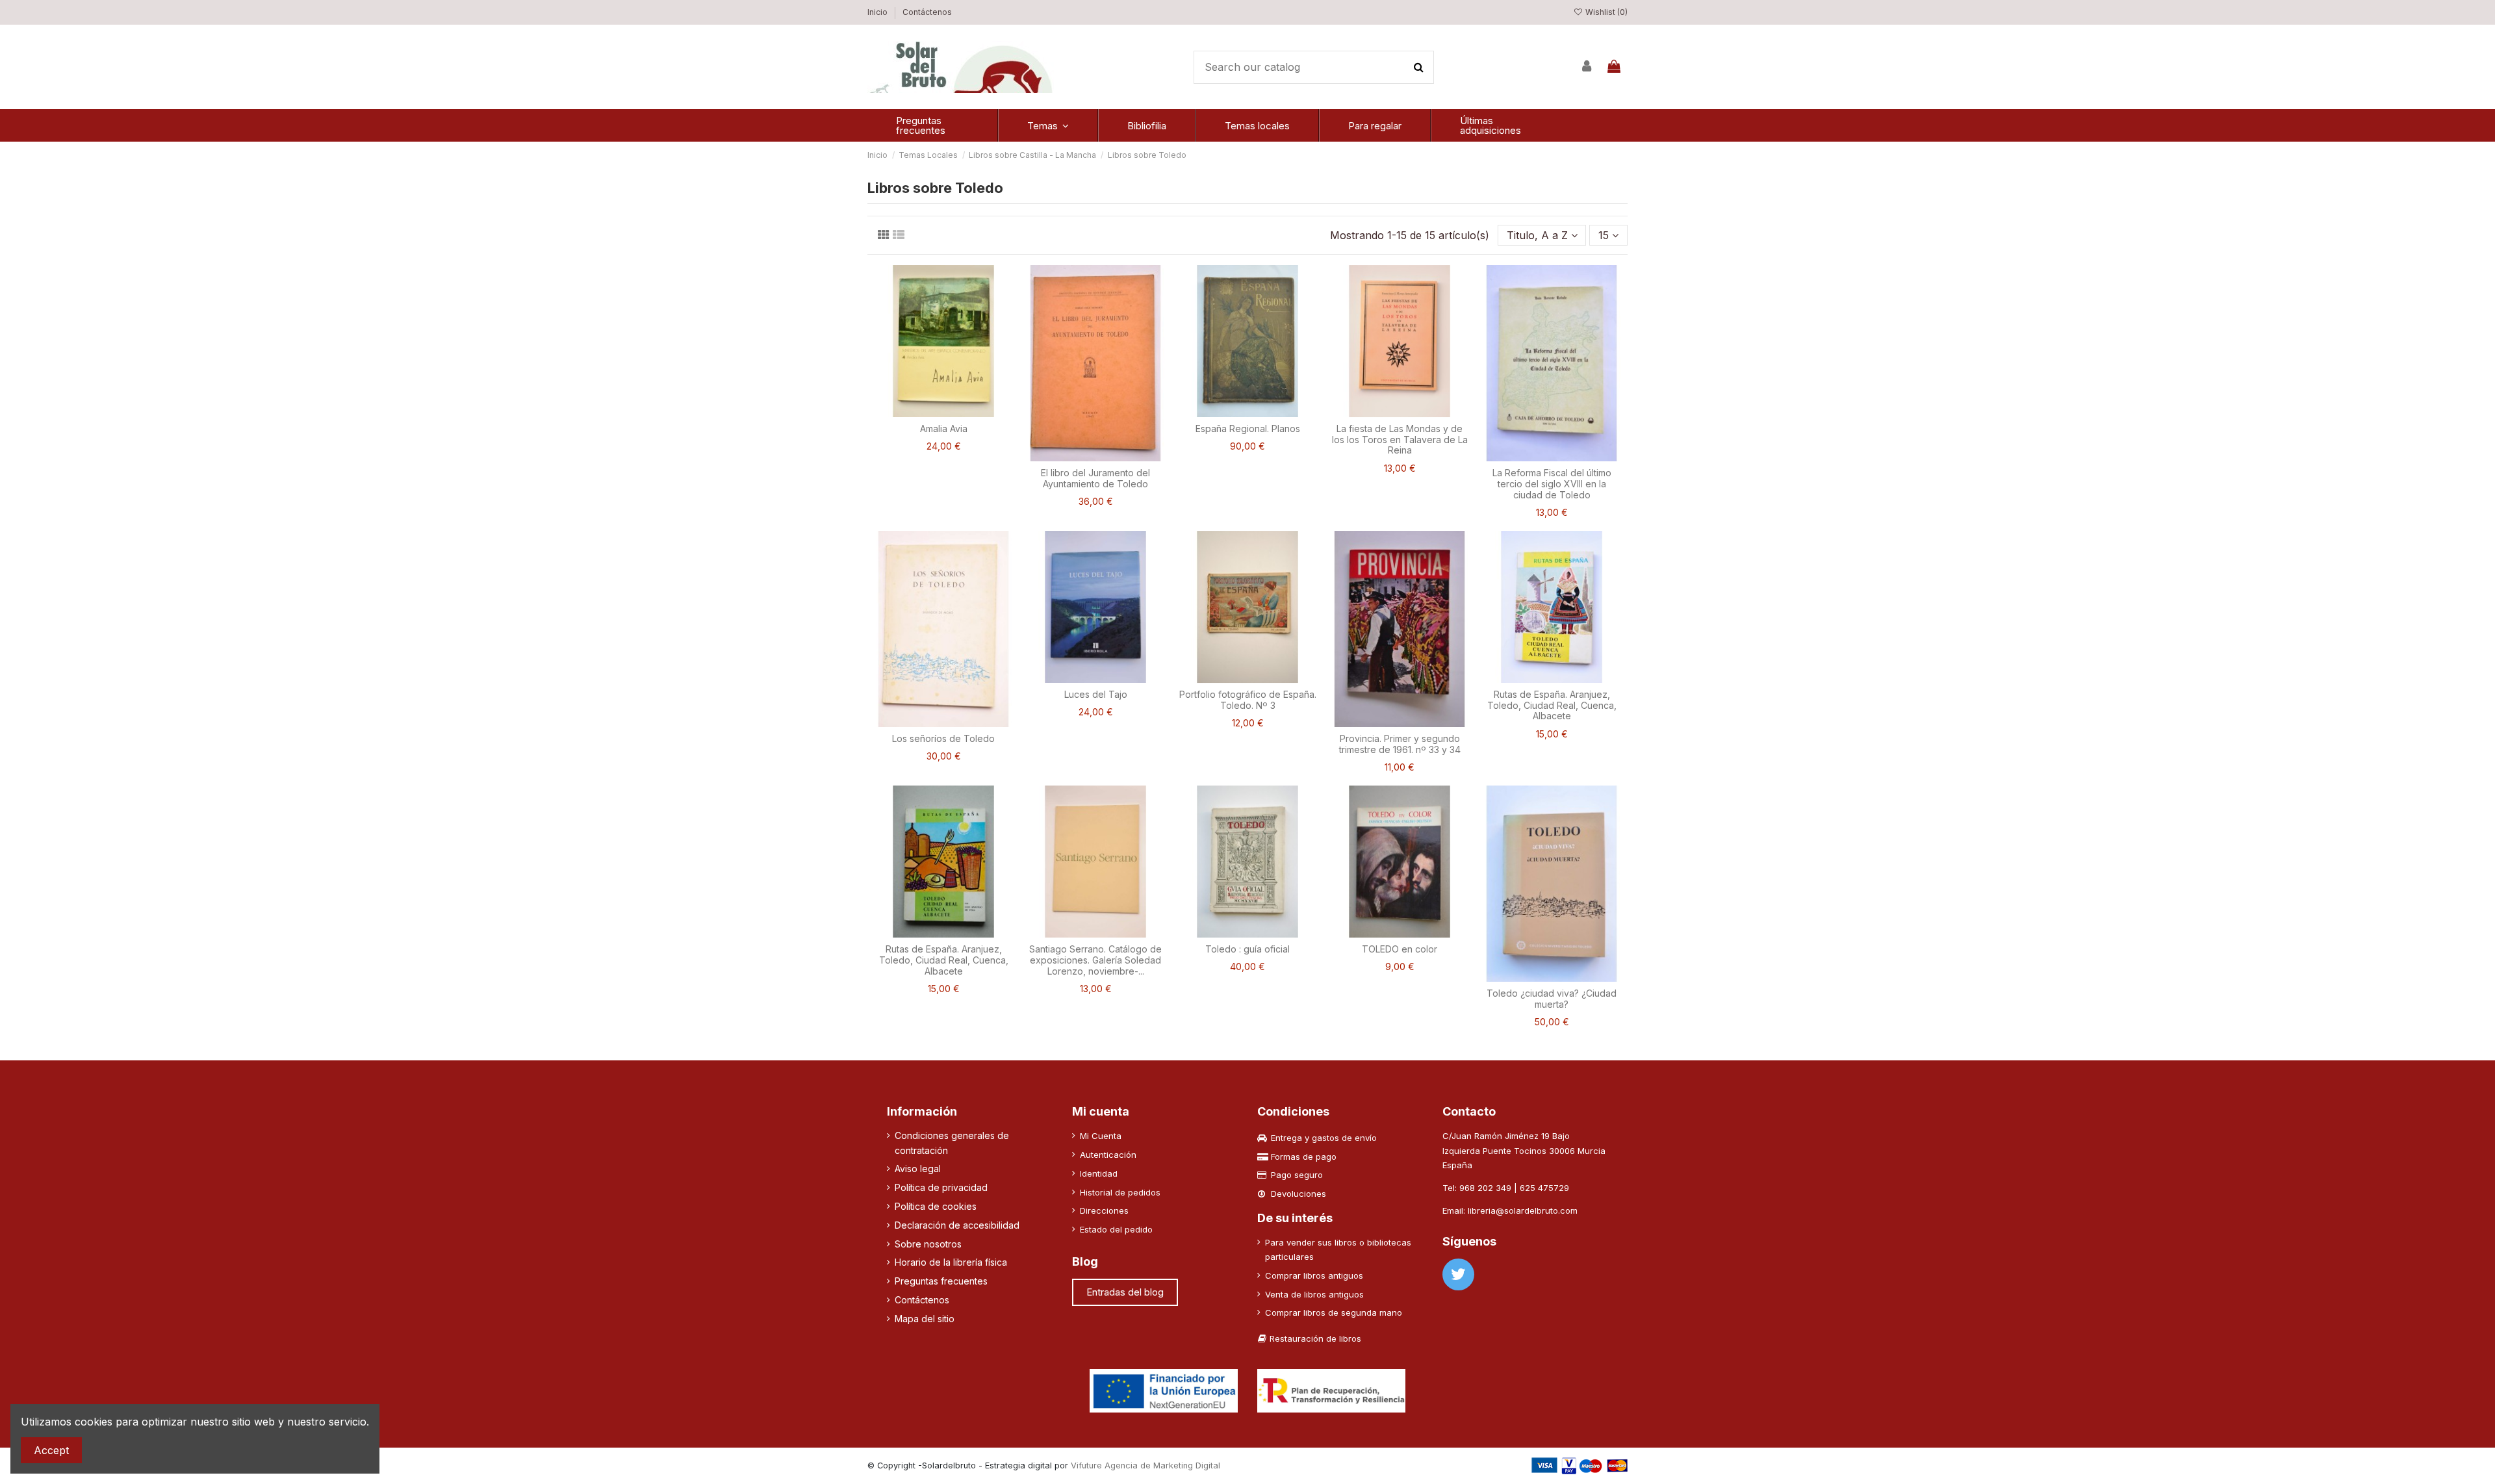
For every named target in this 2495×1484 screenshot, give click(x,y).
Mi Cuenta (1101, 1136)
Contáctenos (927, 12)
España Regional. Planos (1248, 429)
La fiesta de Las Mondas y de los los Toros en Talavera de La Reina (1400, 440)
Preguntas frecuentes (941, 1281)
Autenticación (1108, 1155)
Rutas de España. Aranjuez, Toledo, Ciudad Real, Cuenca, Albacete (1552, 705)
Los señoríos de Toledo (943, 738)
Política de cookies (936, 1206)
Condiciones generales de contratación (952, 1143)
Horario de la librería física (951, 1262)
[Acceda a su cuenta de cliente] (1587, 67)
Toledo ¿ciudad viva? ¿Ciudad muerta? (1552, 999)
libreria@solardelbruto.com (1523, 1210)
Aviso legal (918, 1169)
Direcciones (1104, 1210)
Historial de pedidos (1120, 1192)
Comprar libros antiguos (1314, 1275)
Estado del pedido (1116, 1229)
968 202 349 (1485, 1188)
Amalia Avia (944, 429)
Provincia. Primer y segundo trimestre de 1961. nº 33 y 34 (1400, 744)
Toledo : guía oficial (1247, 949)
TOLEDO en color (1400, 949)
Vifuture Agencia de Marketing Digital (1145, 1465)
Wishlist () (1606, 12)
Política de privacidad (941, 1187)
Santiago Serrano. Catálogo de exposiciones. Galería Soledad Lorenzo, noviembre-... (1095, 960)
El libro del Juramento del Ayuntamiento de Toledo (1095, 478)
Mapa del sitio (925, 1319)
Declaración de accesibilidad (957, 1225)
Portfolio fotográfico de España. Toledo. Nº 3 (1248, 700)
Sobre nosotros (928, 1244)
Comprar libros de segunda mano (1334, 1312)
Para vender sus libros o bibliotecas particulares (1338, 1249)
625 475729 (1544, 1188)
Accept (51, 1450)
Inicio (878, 12)
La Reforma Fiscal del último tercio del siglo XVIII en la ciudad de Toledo (1552, 484)
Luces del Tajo (1096, 694)
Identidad (1099, 1173)
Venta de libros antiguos (1314, 1294)
